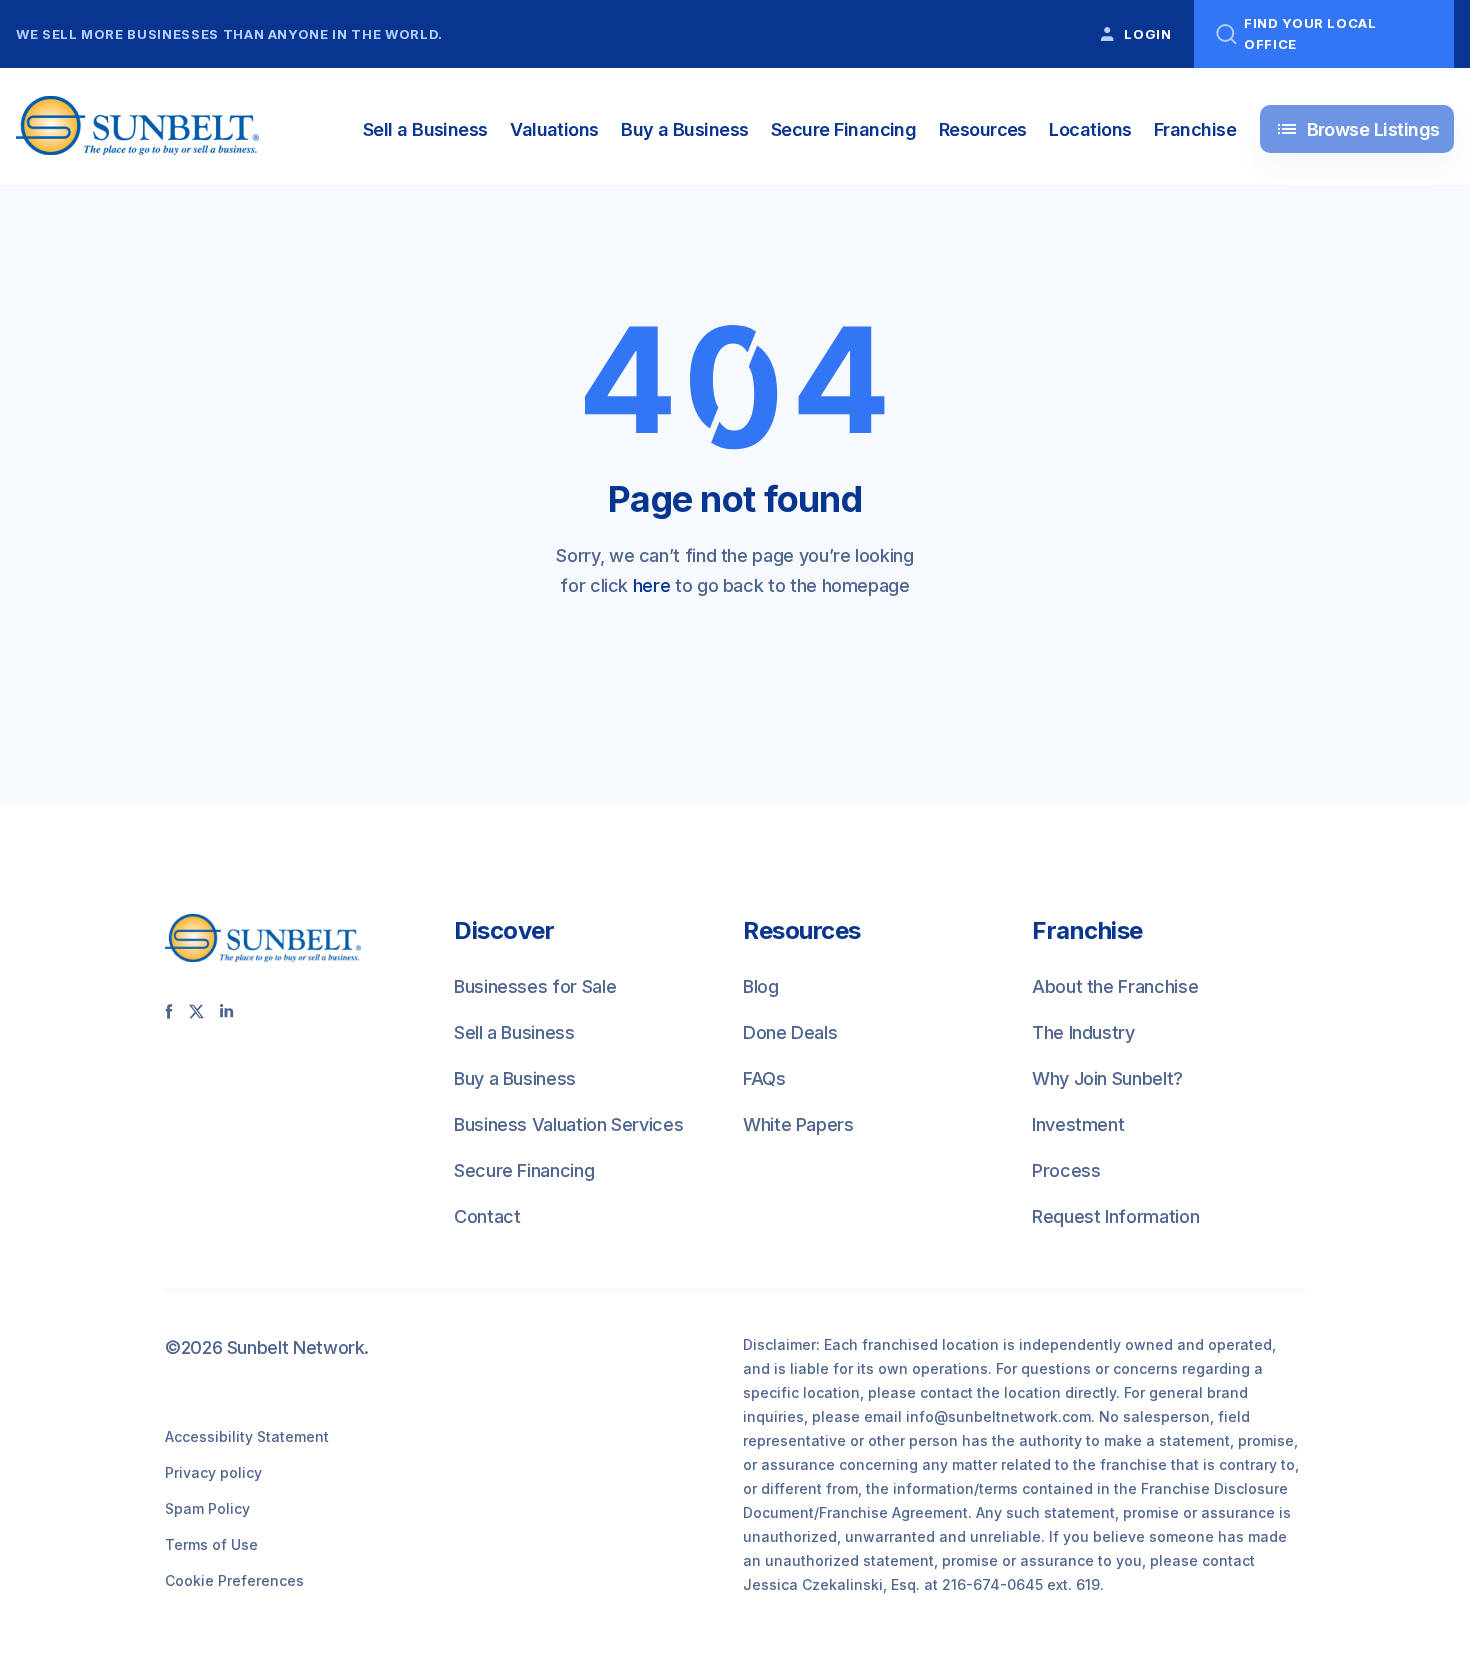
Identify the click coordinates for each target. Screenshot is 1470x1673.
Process (1066, 1170)
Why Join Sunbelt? (1107, 1078)
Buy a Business (684, 129)
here (652, 585)
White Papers (798, 1124)
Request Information (1115, 1216)
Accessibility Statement (247, 1436)
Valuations (554, 129)
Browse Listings (1357, 129)
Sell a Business (425, 129)
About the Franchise (1115, 986)
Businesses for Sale (535, 986)
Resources (983, 129)
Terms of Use (211, 1544)
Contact (487, 1216)
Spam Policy (207, 1508)
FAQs (764, 1078)
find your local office (1310, 33)
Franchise (1195, 129)
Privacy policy (213, 1472)
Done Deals (790, 1032)
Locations (1090, 129)
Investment (1078, 1124)
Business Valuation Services (568, 1124)
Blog (761, 986)
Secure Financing (843, 129)
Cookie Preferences (234, 1580)
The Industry (1083, 1032)
